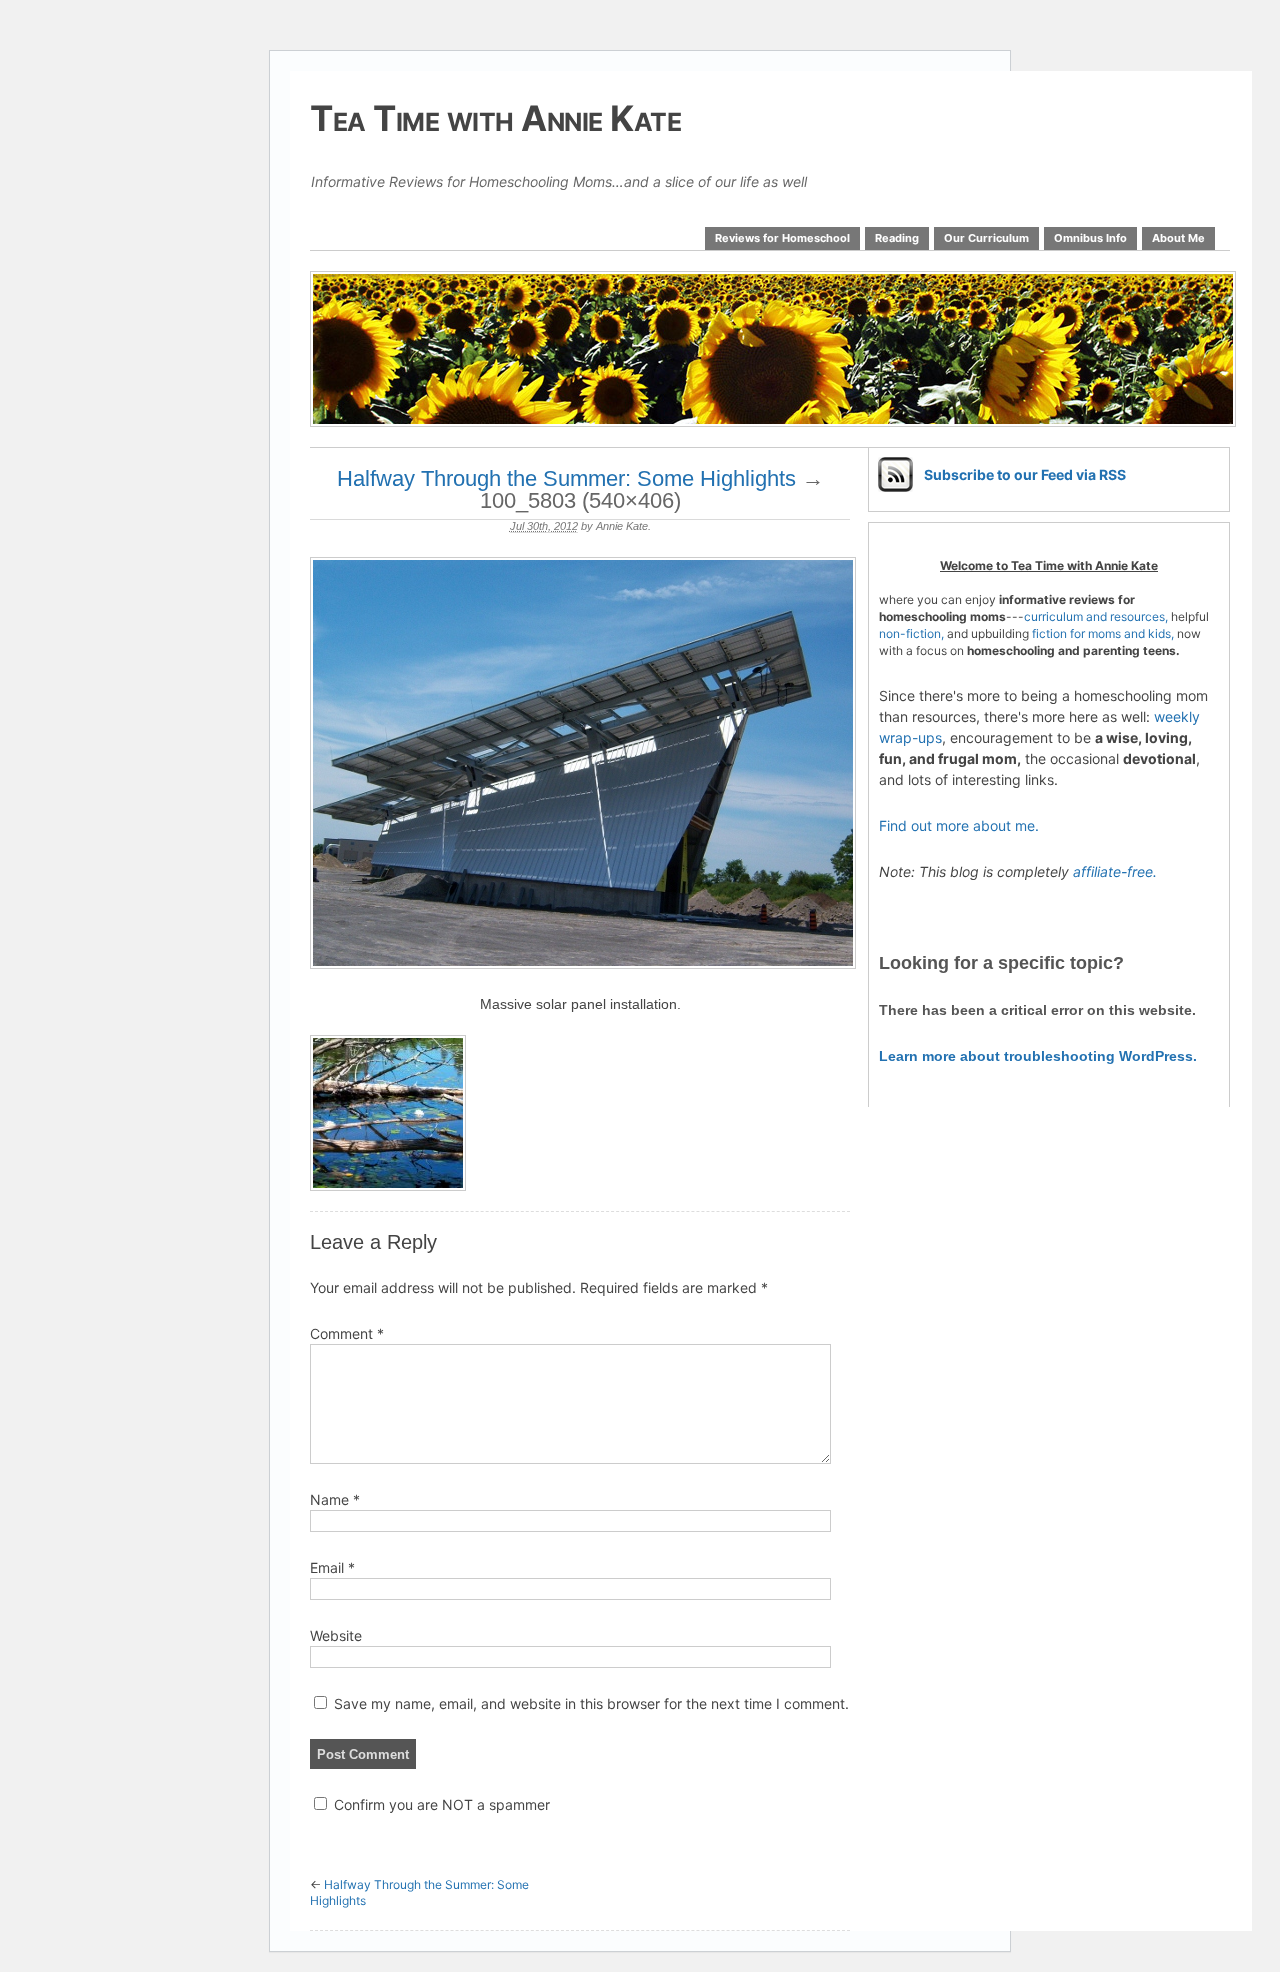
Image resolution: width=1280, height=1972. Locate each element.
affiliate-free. (1115, 871)
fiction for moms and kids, (1103, 633)
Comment (347, 1333)
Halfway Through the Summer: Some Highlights (566, 478)
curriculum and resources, (1096, 616)
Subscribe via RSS (1025, 474)
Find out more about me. (959, 825)
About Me (1178, 238)
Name (335, 1499)
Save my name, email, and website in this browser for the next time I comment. (591, 1703)
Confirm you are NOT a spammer (440, 1804)
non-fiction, (913, 633)
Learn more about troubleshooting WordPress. (1038, 1056)
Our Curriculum (986, 238)
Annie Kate (622, 526)
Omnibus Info (1090, 238)
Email (332, 1567)
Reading (897, 238)
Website (336, 1635)
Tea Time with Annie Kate (495, 118)
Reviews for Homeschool (782, 238)
